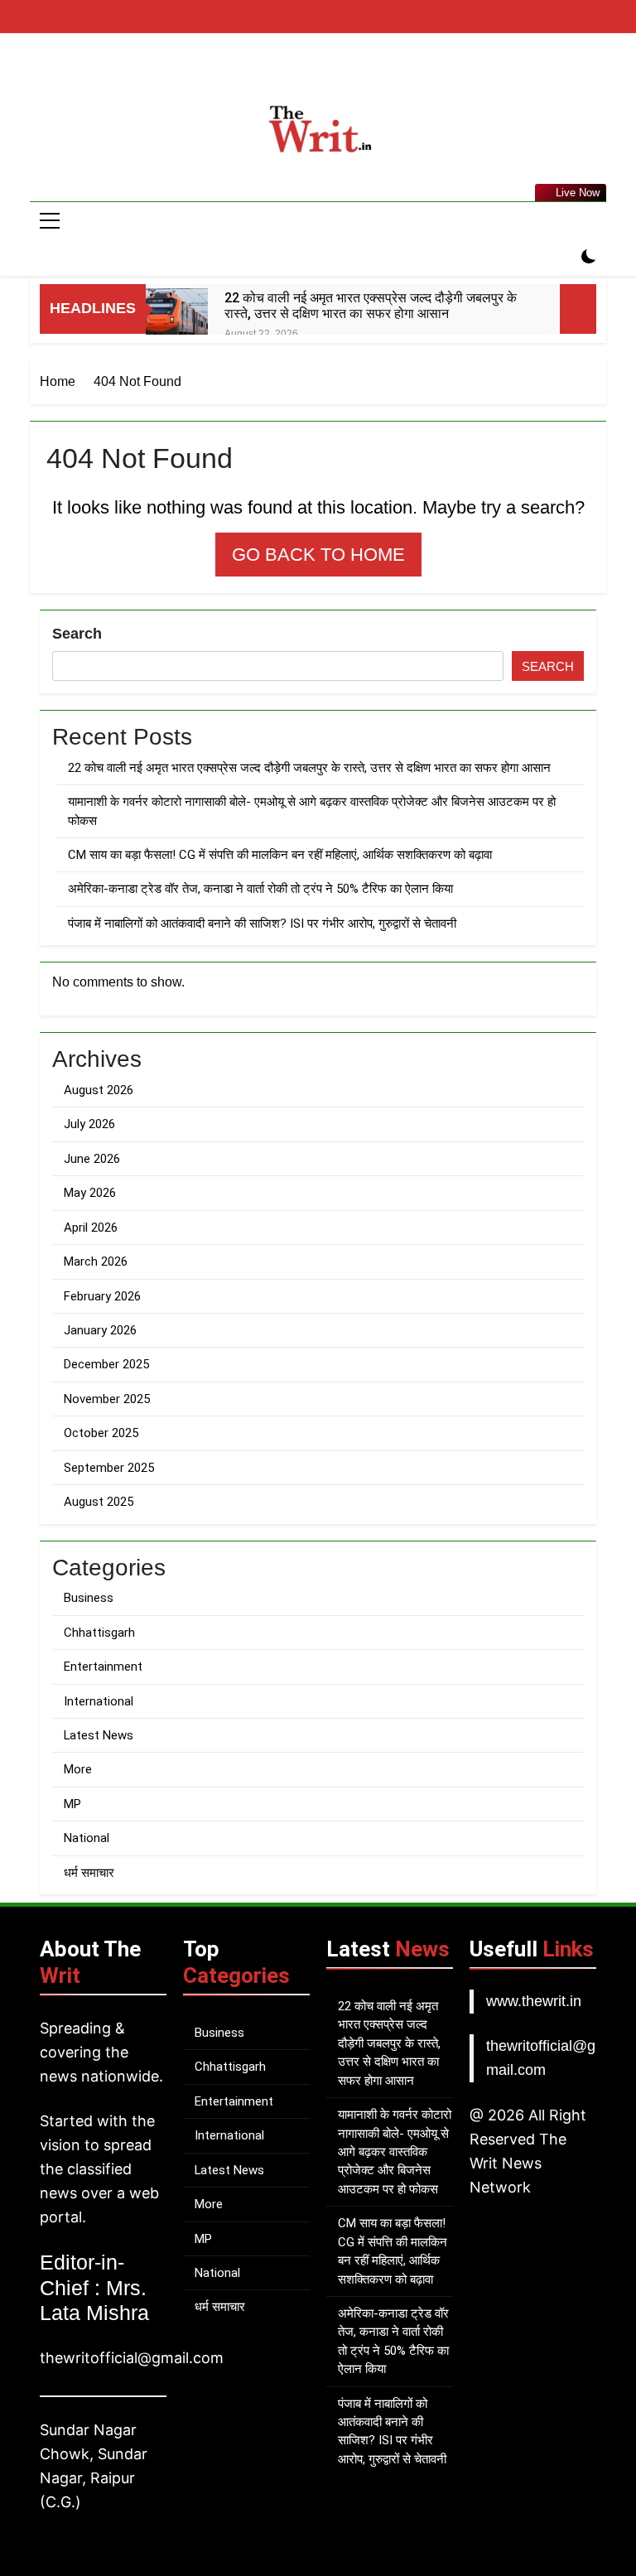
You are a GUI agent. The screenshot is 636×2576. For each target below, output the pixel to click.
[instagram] (318, 72)
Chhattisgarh (99, 1633)
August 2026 (99, 1090)
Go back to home (318, 555)
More (78, 1769)
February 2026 (102, 1296)
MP (72, 1804)
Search (77, 634)
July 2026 (89, 1124)
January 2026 (100, 1330)
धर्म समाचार (89, 1873)
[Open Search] (560, 258)
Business (89, 1598)
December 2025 (106, 1364)
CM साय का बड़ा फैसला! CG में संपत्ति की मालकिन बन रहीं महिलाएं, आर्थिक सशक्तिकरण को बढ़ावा (280, 855)
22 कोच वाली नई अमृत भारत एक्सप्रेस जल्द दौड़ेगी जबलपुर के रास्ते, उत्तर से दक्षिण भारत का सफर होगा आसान (371, 306)
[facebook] (298, 72)
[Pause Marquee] (578, 309)
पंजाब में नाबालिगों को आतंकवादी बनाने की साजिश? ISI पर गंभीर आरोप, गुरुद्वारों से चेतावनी (262, 924)
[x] (338, 72)
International (99, 1701)
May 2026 (90, 1193)
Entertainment (103, 1667)
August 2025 (99, 1502)
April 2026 (91, 1228)
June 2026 (92, 1159)
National (87, 1838)
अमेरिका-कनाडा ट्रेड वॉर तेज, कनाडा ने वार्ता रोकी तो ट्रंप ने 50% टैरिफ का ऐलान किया (260, 889)
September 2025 (109, 1468)
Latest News (99, 1735)
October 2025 (101, 1433)
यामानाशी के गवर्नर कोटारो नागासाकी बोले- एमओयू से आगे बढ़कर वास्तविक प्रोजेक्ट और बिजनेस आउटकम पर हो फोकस (395, 2152)
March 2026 (96, 1261)
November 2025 (107, 1399)
